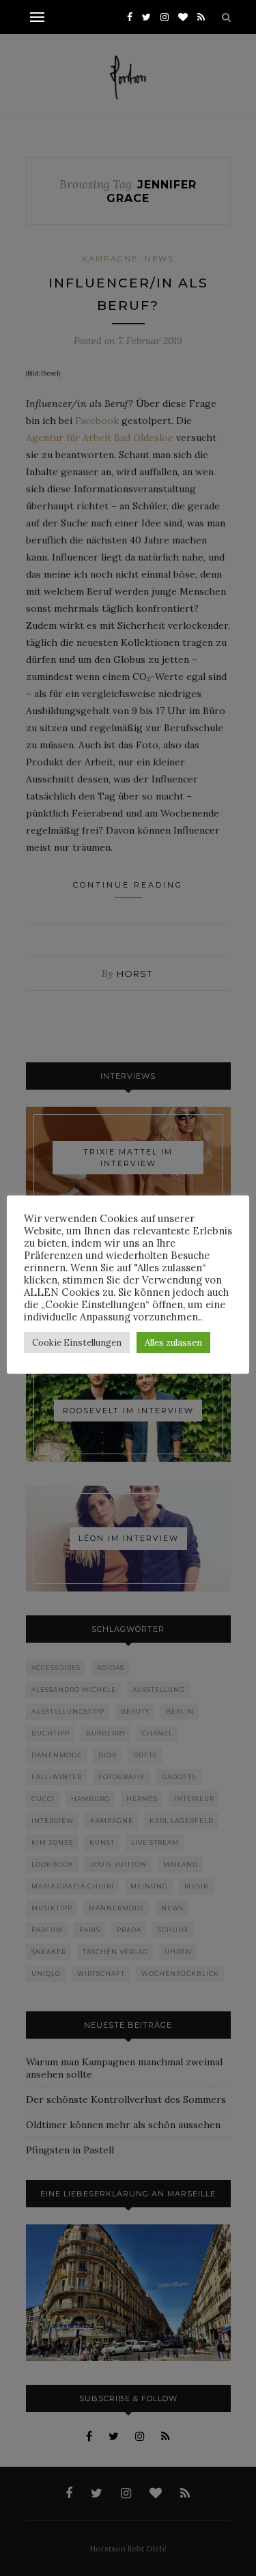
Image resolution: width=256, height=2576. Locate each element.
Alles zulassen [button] (173, 1343)
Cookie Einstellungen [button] (77, 1343)
